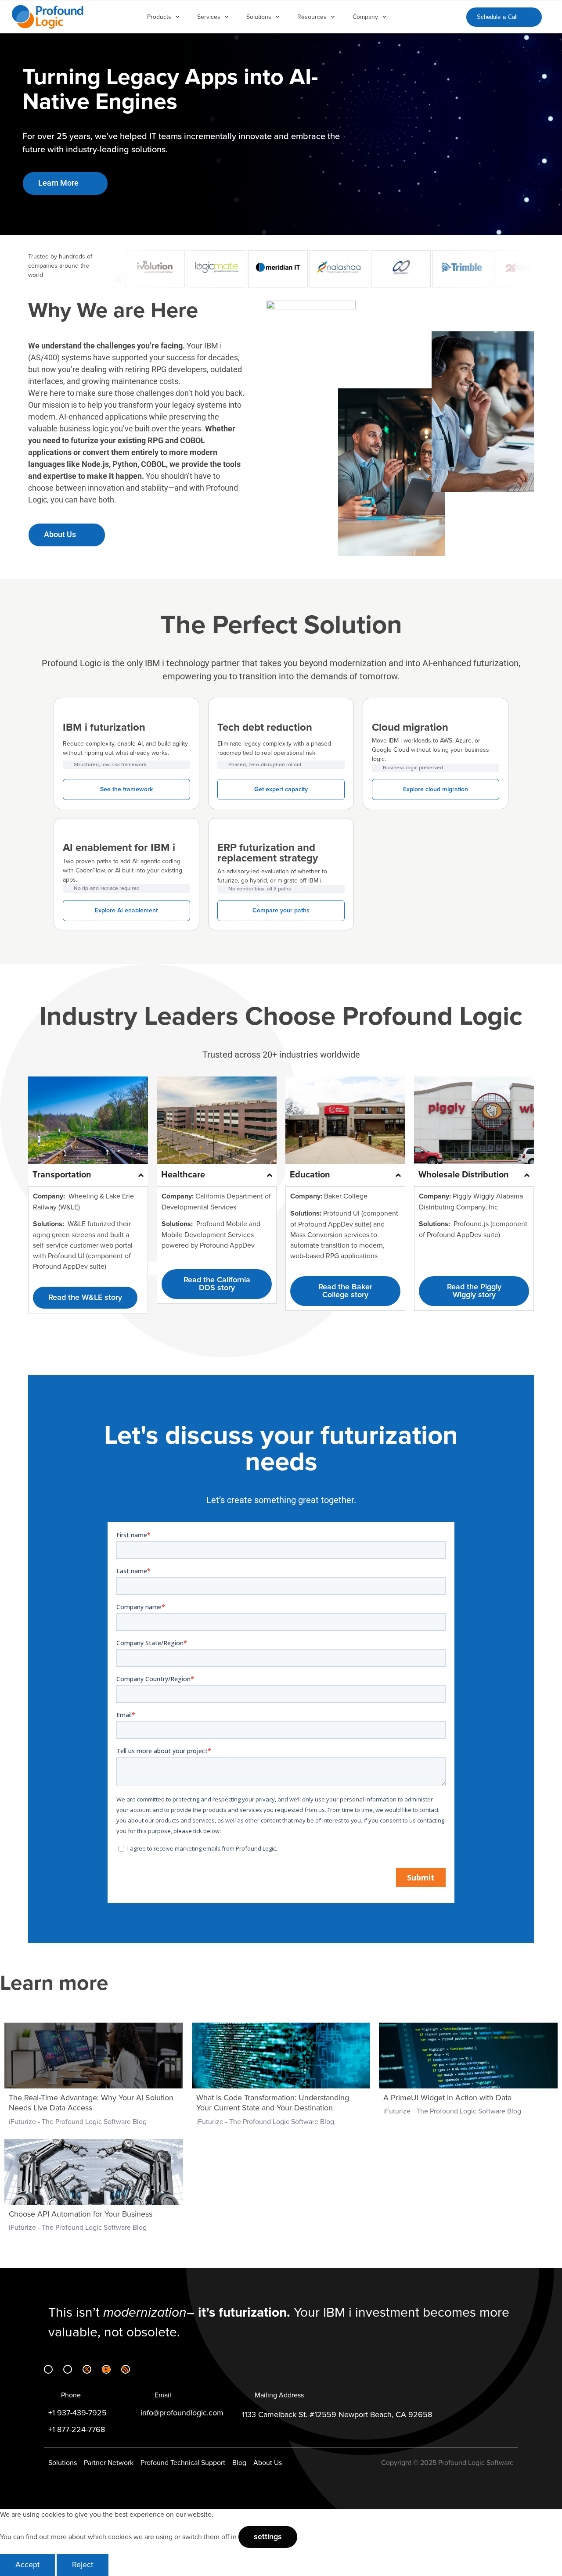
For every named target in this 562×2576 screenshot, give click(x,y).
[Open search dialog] (452, 15)
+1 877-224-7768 (77, 2430)
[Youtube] (106, 2369)
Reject (83, 2565)
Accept (27, 2565)
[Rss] (126, 2369)
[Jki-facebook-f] (68, 2369)
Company (365, 17)
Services (209, 17)
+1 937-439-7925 (77, 2413)
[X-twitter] (87, 2369)
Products (159, 17)
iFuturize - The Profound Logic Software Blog (78, 2122)
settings (268, 2537)
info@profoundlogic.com (182, 2413)
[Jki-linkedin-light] (48, 2369)
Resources (312, 17)
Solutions (259, 17)
